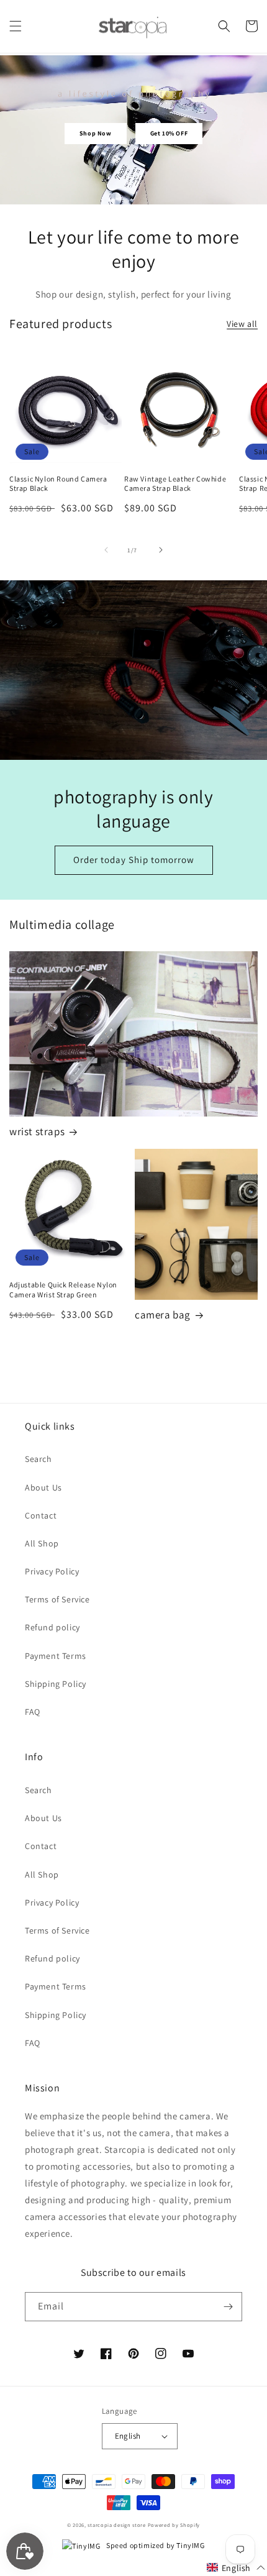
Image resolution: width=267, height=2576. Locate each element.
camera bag (163, 1315)
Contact (41, 1515)
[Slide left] (106, 550)
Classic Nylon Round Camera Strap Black (58, 484)
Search (38, 1459)
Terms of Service (57, 1599)
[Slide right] (161, 550)
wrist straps (37, 1131)
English (128, 2436)
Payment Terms (56, 1656)
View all (242, 324)
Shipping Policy (56, 1684)
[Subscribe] (228, 2307)
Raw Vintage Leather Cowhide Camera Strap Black (175, 484)
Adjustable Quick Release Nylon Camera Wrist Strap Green (63, 1290)
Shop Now (96, 133)
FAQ (33, 1712)
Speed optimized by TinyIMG (155, 2545)
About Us (43, 1487)
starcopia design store (116, 2525)
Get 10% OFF (169, 133)
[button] (16, 26)
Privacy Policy (52, 1571)
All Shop (42, 1543)
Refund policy (52, 1627)
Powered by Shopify (174, 2525)
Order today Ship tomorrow (134, 860)
